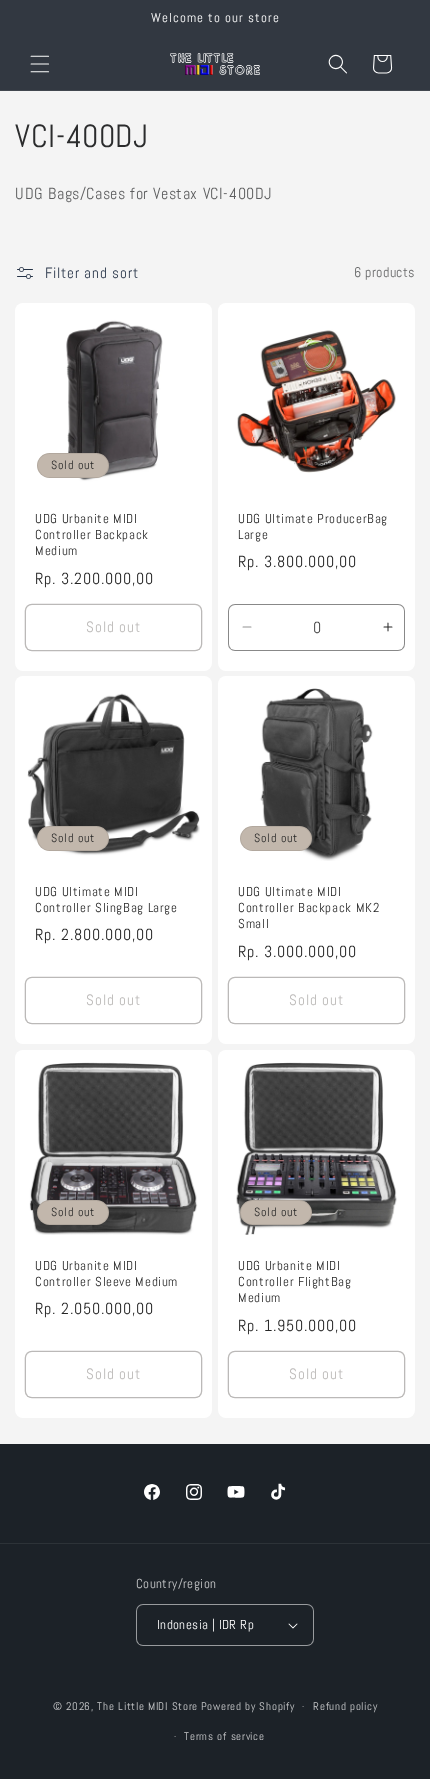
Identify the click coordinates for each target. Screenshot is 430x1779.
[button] (40, 64)
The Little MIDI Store (147, 1706)
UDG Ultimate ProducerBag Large (313, 527)
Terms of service (224, 1736)
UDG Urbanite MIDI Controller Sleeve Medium (106, 1274)
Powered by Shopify (248, 1706)
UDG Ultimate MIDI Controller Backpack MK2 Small (309, 908)
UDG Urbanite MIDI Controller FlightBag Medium (295, 1282)
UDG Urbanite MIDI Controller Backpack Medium (92, 535)
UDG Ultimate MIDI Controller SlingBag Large (106, 900)
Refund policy (345, 1706)
